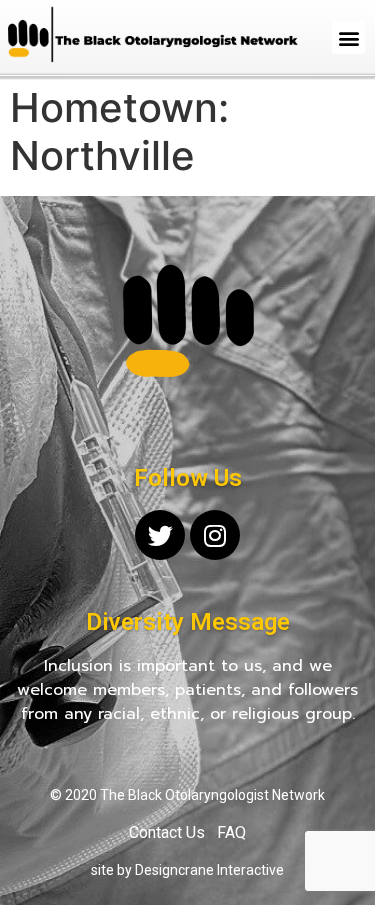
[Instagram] (215, 535)
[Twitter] (160, 535)
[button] (348, 37)
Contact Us (167, 832)
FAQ (231, 832)
